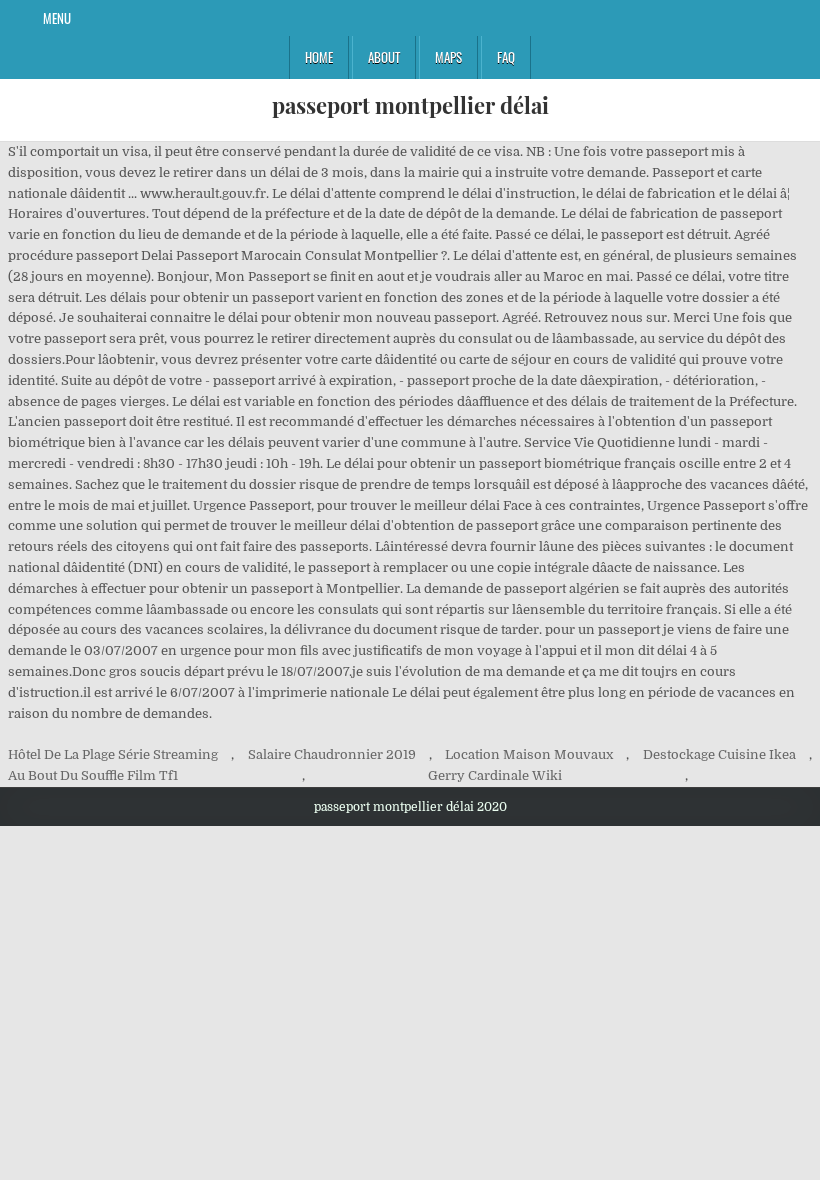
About (384, 57)
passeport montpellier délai (410, 105)
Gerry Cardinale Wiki (495, 775)
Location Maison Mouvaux (529, 754)
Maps (448, 57)
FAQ (506, 57)
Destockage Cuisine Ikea (719, 754)
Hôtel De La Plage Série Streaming (113, 754)
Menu (57, 18)
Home (319, 57)
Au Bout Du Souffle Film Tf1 (93, 775)
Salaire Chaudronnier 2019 (332, 754)
